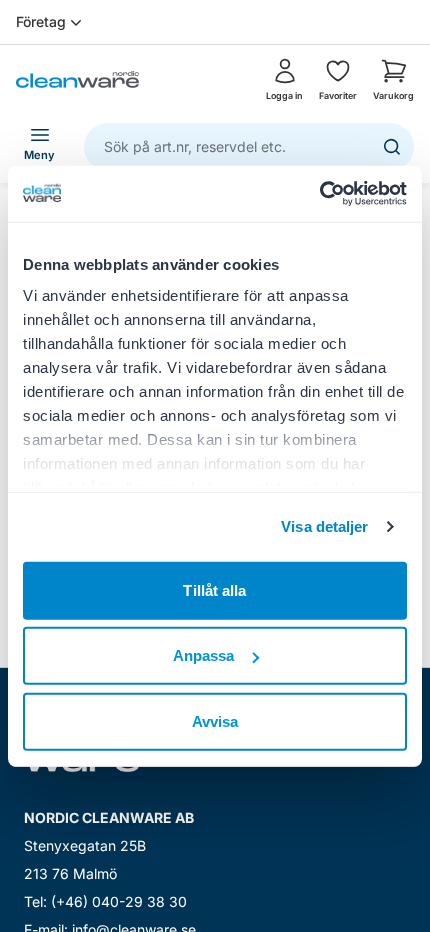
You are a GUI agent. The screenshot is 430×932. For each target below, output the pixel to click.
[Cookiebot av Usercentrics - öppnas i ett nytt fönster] (319, 194)
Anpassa (204, 655)
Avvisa (215, 720)
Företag (41, 21)
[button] (393, 80)
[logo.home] (77, 79)
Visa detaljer (324, 526)
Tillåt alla (214, 589)
